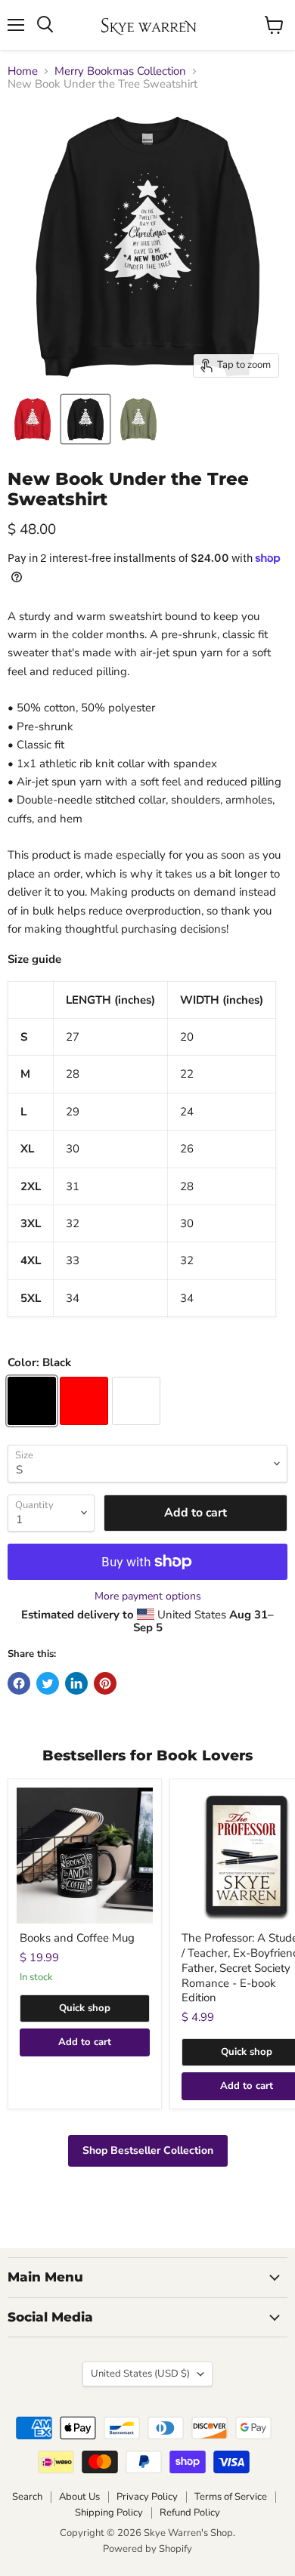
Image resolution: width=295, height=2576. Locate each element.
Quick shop (85, 2008)
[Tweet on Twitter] (48, 1683)
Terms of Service (231, 2497)
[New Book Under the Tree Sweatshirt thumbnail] (33, 419)
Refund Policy (190, 2513)
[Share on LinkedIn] (76, 1683)
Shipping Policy (109, 2513)
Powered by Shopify (147, 2549)
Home (23, 71)
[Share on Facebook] (19, 1683)
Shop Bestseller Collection (148, 2150)
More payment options (148, 1597)
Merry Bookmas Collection (120, 71)
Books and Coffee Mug (77, 1938)
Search (27, 2497)
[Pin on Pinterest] (105, 1683)
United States (140, 2374)
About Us (79, 2497)
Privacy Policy (147, 2497)
